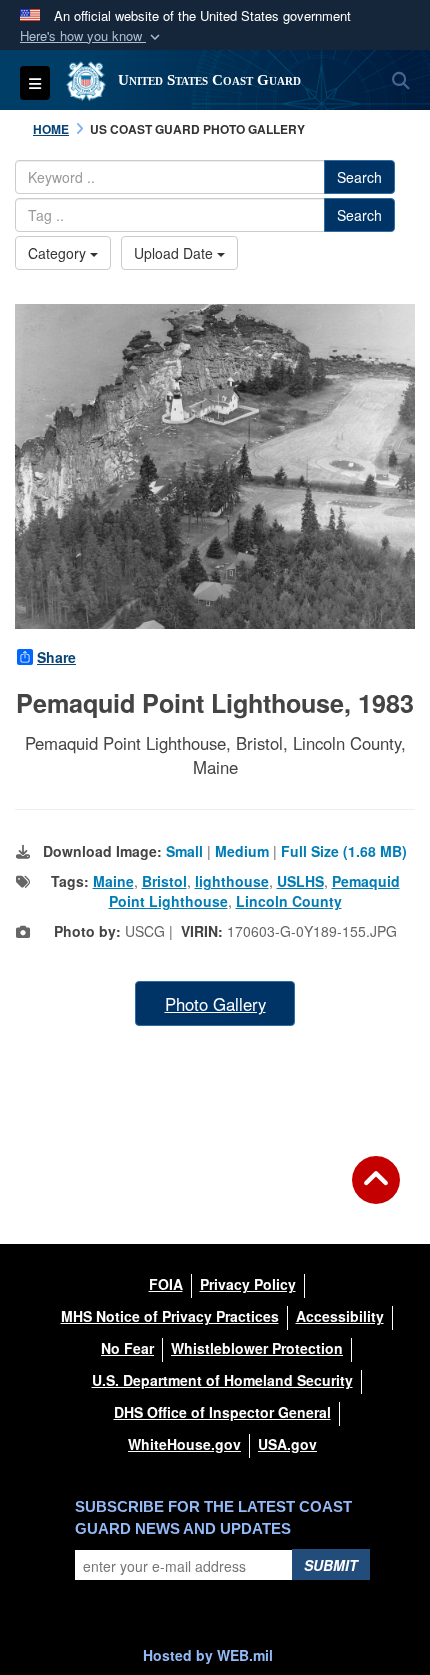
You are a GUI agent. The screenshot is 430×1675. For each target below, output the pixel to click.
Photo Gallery (215, 1004)
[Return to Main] (376, 1192)
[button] (92, 36)
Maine (113, 881)
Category (59, 253)
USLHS (300, 881)
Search (359, 177)
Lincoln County (289, 901)
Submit (331, 1565)
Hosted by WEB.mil (208, 1655)
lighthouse (232, 881)
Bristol (164, 881)
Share (56, 657)
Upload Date (175, 253)
